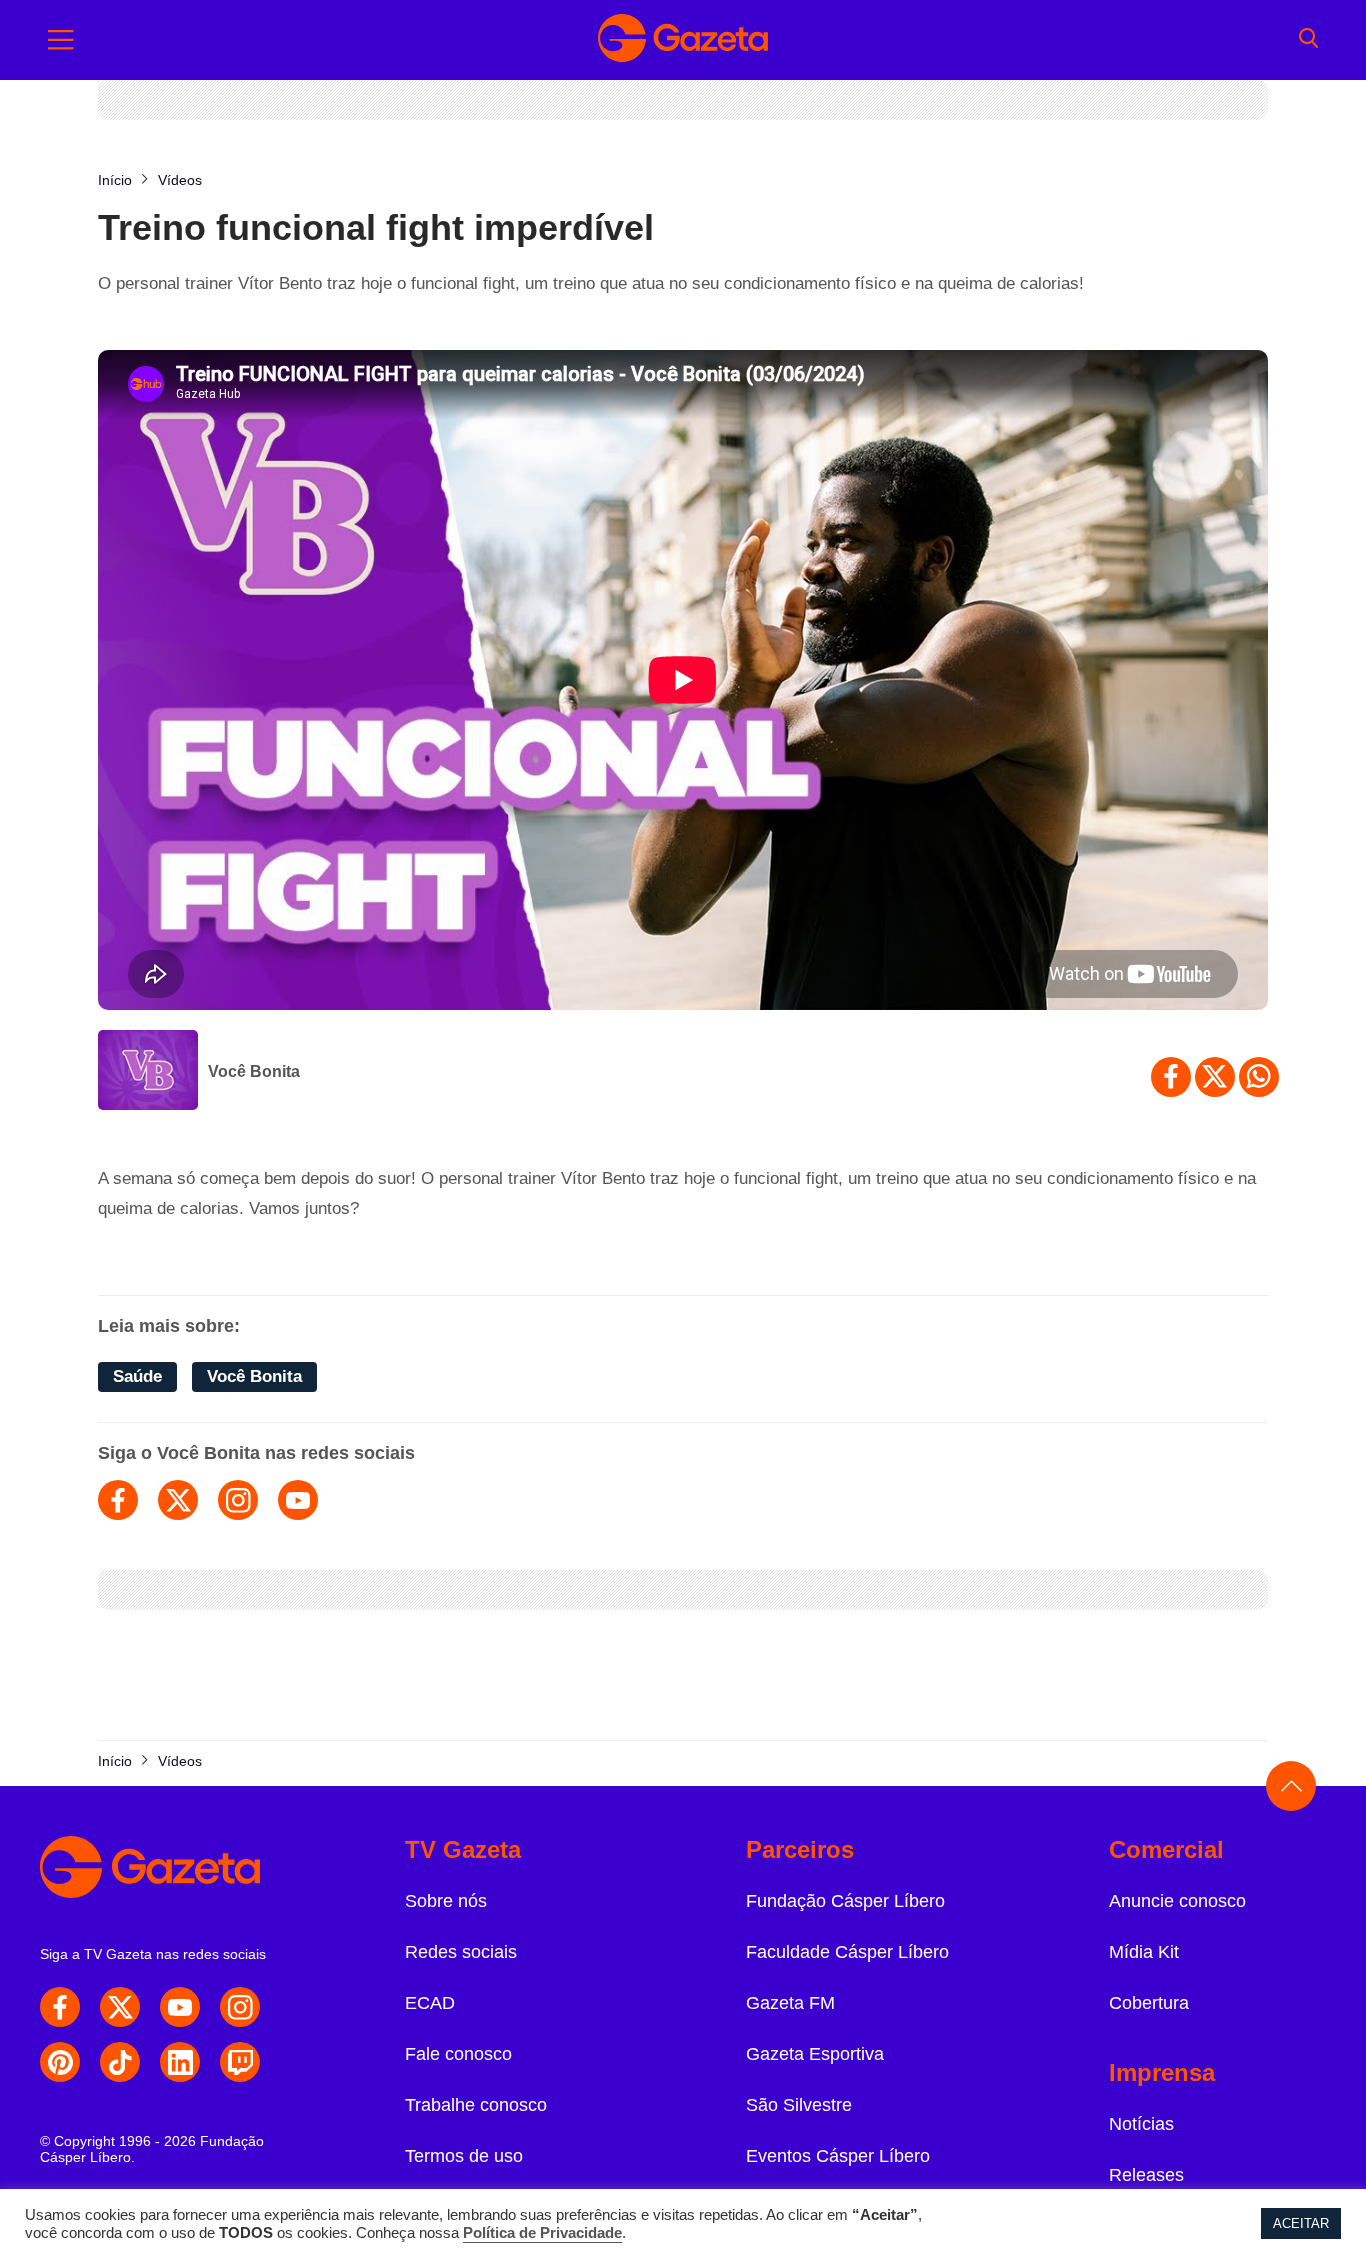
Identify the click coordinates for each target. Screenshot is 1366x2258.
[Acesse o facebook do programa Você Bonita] (118, 1500)
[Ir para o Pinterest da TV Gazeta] (60, 2062)
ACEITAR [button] (1301, 2223)
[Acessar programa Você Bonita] (148, 1072)
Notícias (1141, 2124)
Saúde (137, 1376)
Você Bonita (254, 1071)
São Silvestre (799, 2105)
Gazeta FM (790, 2003)
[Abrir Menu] (61, 40)
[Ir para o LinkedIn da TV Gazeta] (180, 2062)
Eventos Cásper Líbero (838, 2156)
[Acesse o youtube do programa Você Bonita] (298, 1500)
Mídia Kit (1144, 1952)
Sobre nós (446, 1901)
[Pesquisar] (1308, 40)
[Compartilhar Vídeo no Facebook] (1171, 1077)
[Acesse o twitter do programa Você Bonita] (178, 1500)
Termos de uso (464, 2156)
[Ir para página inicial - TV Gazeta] (683, 40)
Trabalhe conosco (476, 2105)
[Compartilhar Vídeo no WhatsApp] (1259, 1077)
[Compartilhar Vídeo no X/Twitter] (1215, 1077)
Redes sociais (461, 1952)
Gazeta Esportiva (815, 2054)
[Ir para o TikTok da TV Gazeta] (120, 2062)
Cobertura (1149, 2003)
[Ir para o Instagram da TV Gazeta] (240, 2007)
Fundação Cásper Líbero (845, 1901)
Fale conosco (458, 2054)
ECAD (430, 2003)
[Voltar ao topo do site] (1291, 1786)
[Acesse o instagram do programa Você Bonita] (238, 1500)
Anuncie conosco (1177, 1901)
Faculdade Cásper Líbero (847, 1952)
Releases (1146, 2175)
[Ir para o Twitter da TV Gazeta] (120, 2007)
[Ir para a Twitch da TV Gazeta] (240, 2062)
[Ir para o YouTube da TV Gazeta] (180, 2007)
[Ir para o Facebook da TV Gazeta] (60, 2007)
